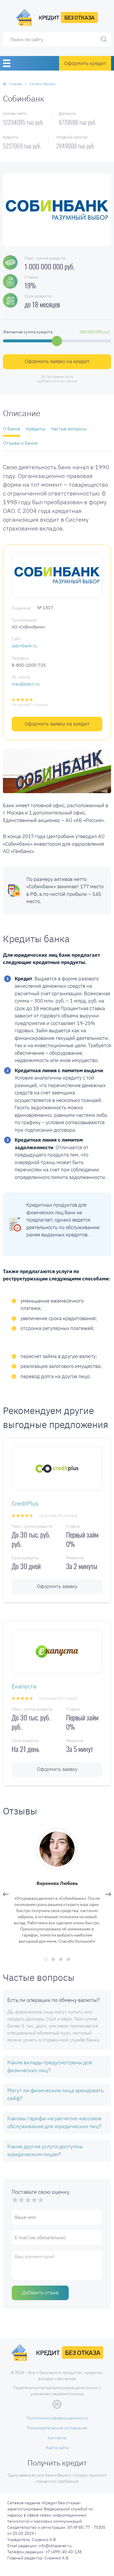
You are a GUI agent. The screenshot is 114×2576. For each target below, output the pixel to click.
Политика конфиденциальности (57, 2418)
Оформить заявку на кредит (57, 361)
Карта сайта (57, 2448)
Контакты (57, 2438)
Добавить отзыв (40, 2293)
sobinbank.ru (24, 646)
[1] (15, 2200)
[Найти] (104, 39)
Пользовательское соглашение (57, 2428)
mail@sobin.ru (26, 684)
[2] (18, 2200)
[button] (46, 1959)
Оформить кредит (85, 63)
